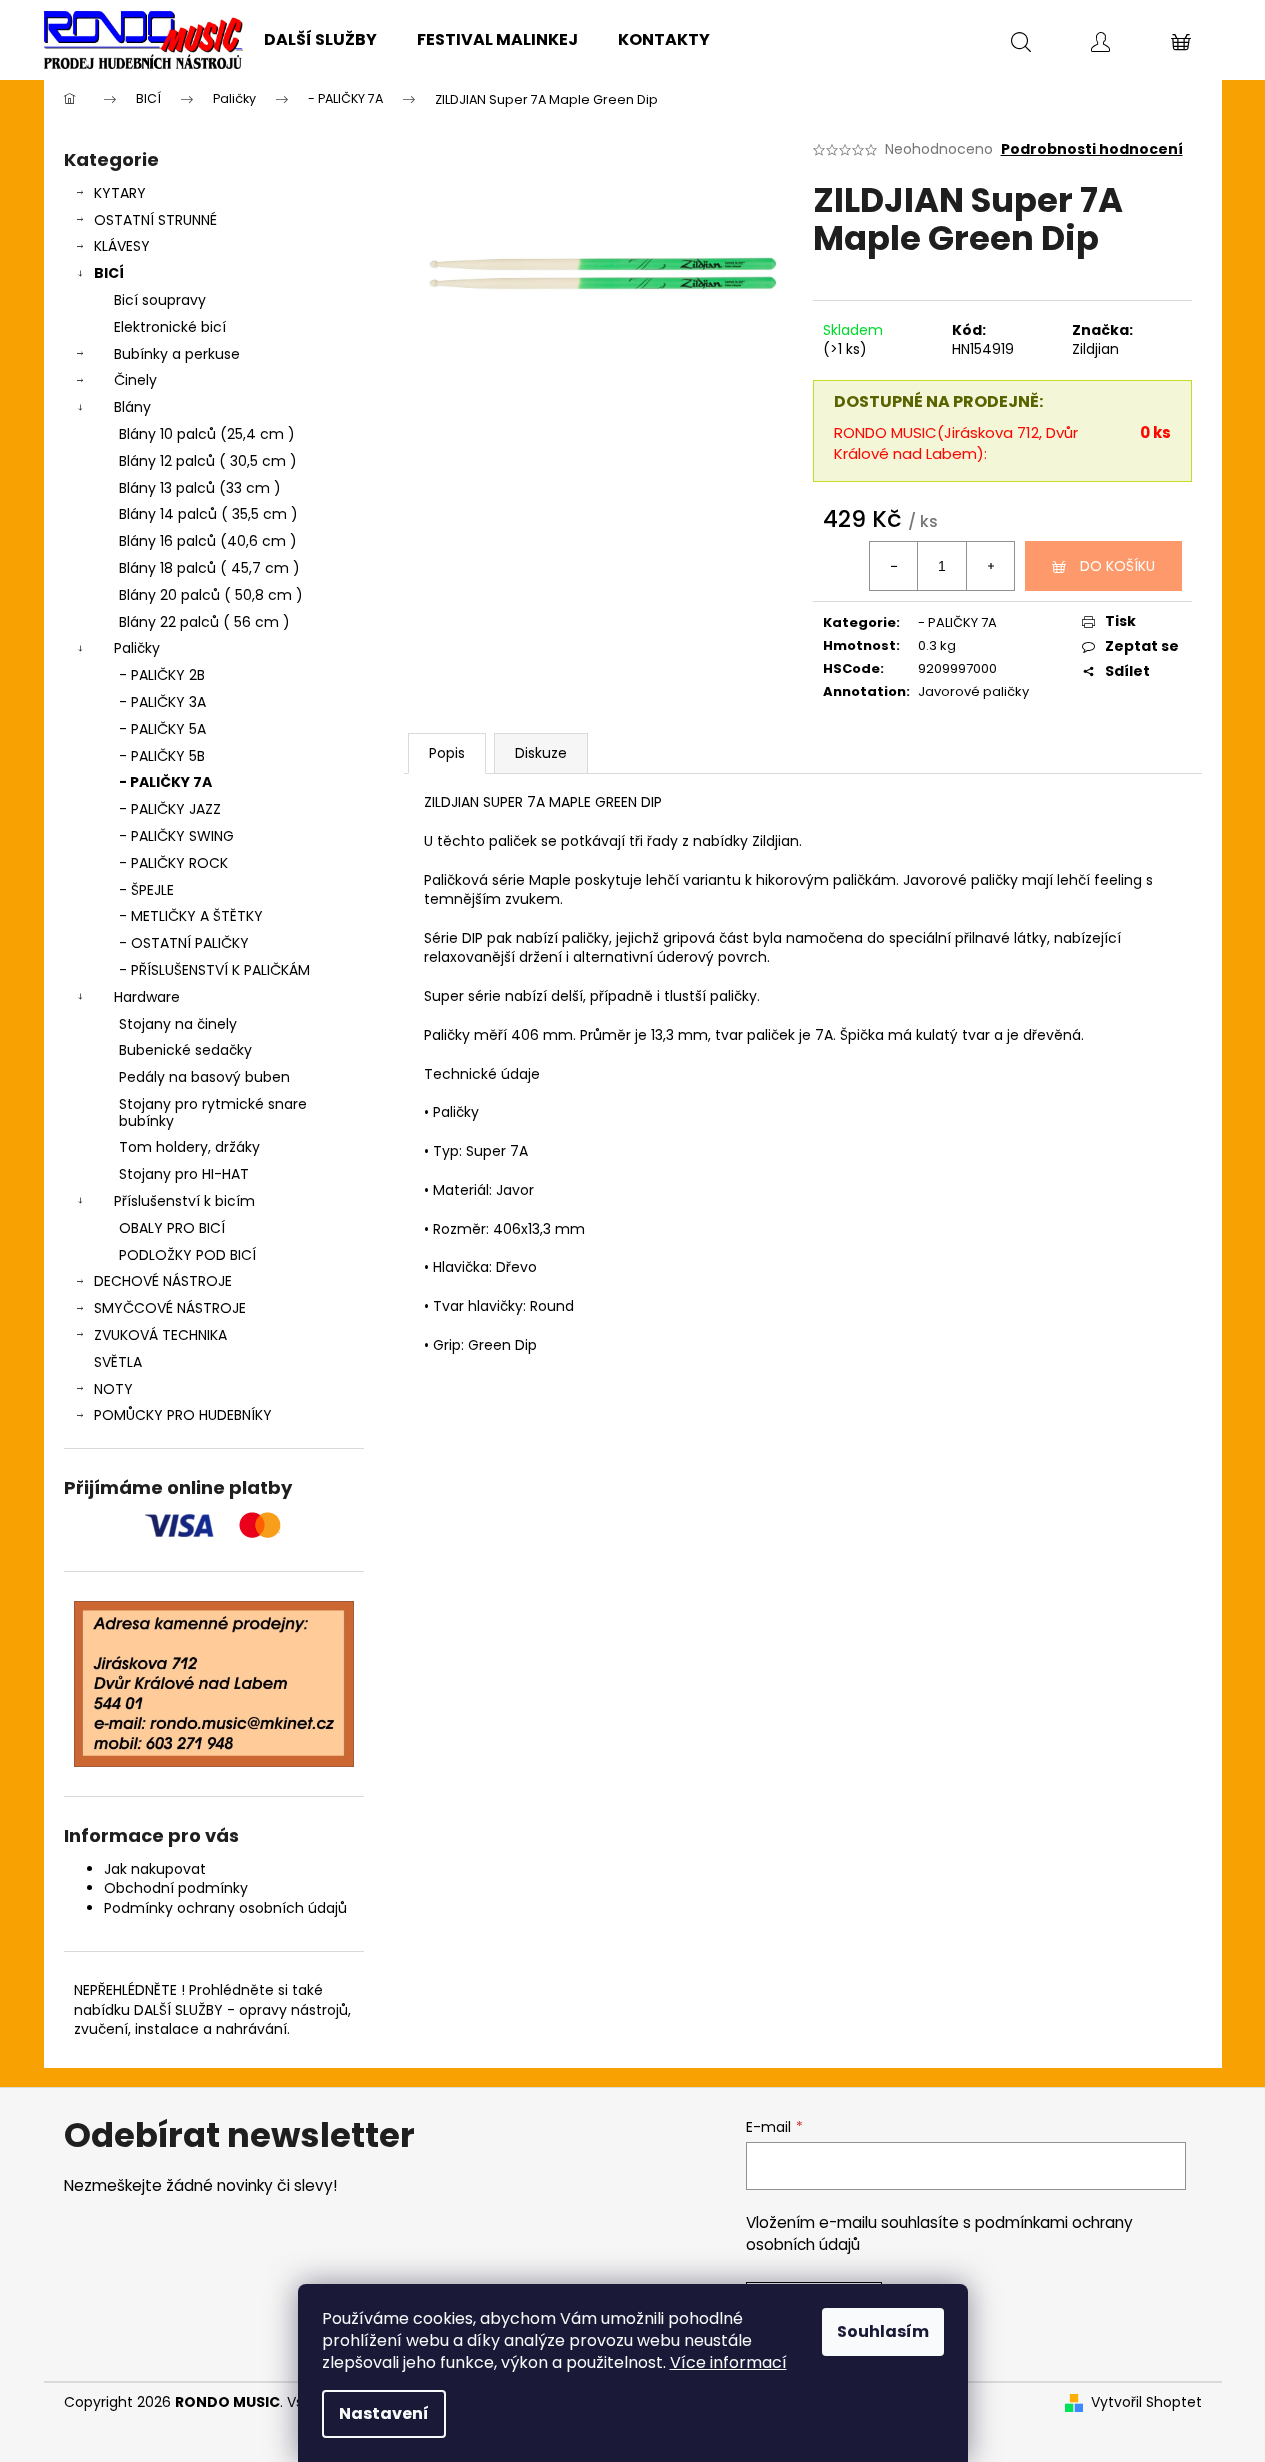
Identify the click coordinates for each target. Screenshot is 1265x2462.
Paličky (137, 648)
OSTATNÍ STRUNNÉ (155, 220)
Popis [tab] (447, 753)
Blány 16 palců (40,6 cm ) (208, 541)
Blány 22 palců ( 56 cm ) (204, 622)
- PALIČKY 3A (162, 702)
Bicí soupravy (160, 300)
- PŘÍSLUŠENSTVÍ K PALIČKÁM (214, 970)
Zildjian (1095, 349)
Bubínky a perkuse (177, 354)
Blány (132, 407)
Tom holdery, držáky (189, 1147)
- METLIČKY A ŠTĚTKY (191, 916)
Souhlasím (883, 2331)
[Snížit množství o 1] (894, 566)
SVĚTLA (118, 1362)
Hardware (147, 997)
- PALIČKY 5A (162, 729)
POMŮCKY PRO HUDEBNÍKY (183, 1415)
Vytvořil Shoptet (1146, 2402)
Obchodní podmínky (176, 1888)
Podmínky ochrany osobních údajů (225, 1908)
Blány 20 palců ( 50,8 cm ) (211, 595)
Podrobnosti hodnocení (1092, 149)
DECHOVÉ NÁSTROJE (163, 1281)
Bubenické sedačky (185, 1050)
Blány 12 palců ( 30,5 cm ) (208, 461)
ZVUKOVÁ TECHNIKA (160, 1335)
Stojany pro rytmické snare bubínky (213, 1112)
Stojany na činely (178, 1024)
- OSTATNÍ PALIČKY (184, 943)
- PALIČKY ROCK (173, 863)
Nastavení (384, 2413)
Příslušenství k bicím (184, 1201)
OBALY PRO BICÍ (172, 1228)
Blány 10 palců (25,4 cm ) (207, 434)
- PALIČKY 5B (162, 756)
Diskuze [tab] (541, 753)
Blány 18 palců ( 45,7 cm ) (209, 568)
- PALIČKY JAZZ (170, 809)
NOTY (113, 1389)
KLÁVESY (122, 246)
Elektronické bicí (170, 327)
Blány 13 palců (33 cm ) (200, 488)
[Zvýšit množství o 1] (990, 566)
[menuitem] (320, 40)
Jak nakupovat (155, 1869)
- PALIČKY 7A (165, 782)
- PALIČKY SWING (176, 836)
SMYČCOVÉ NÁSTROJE (170, 1308)
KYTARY (120, 193)
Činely (135, 380)
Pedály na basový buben (204, 1077)
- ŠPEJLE (146, 890)
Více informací (728, 2362)
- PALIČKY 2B (162, 675)
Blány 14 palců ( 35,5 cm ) (208, 514)
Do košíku (1117, 566)
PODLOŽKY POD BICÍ (187, 1255)
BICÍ (109, 273)
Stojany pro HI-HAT (184, 1174)
